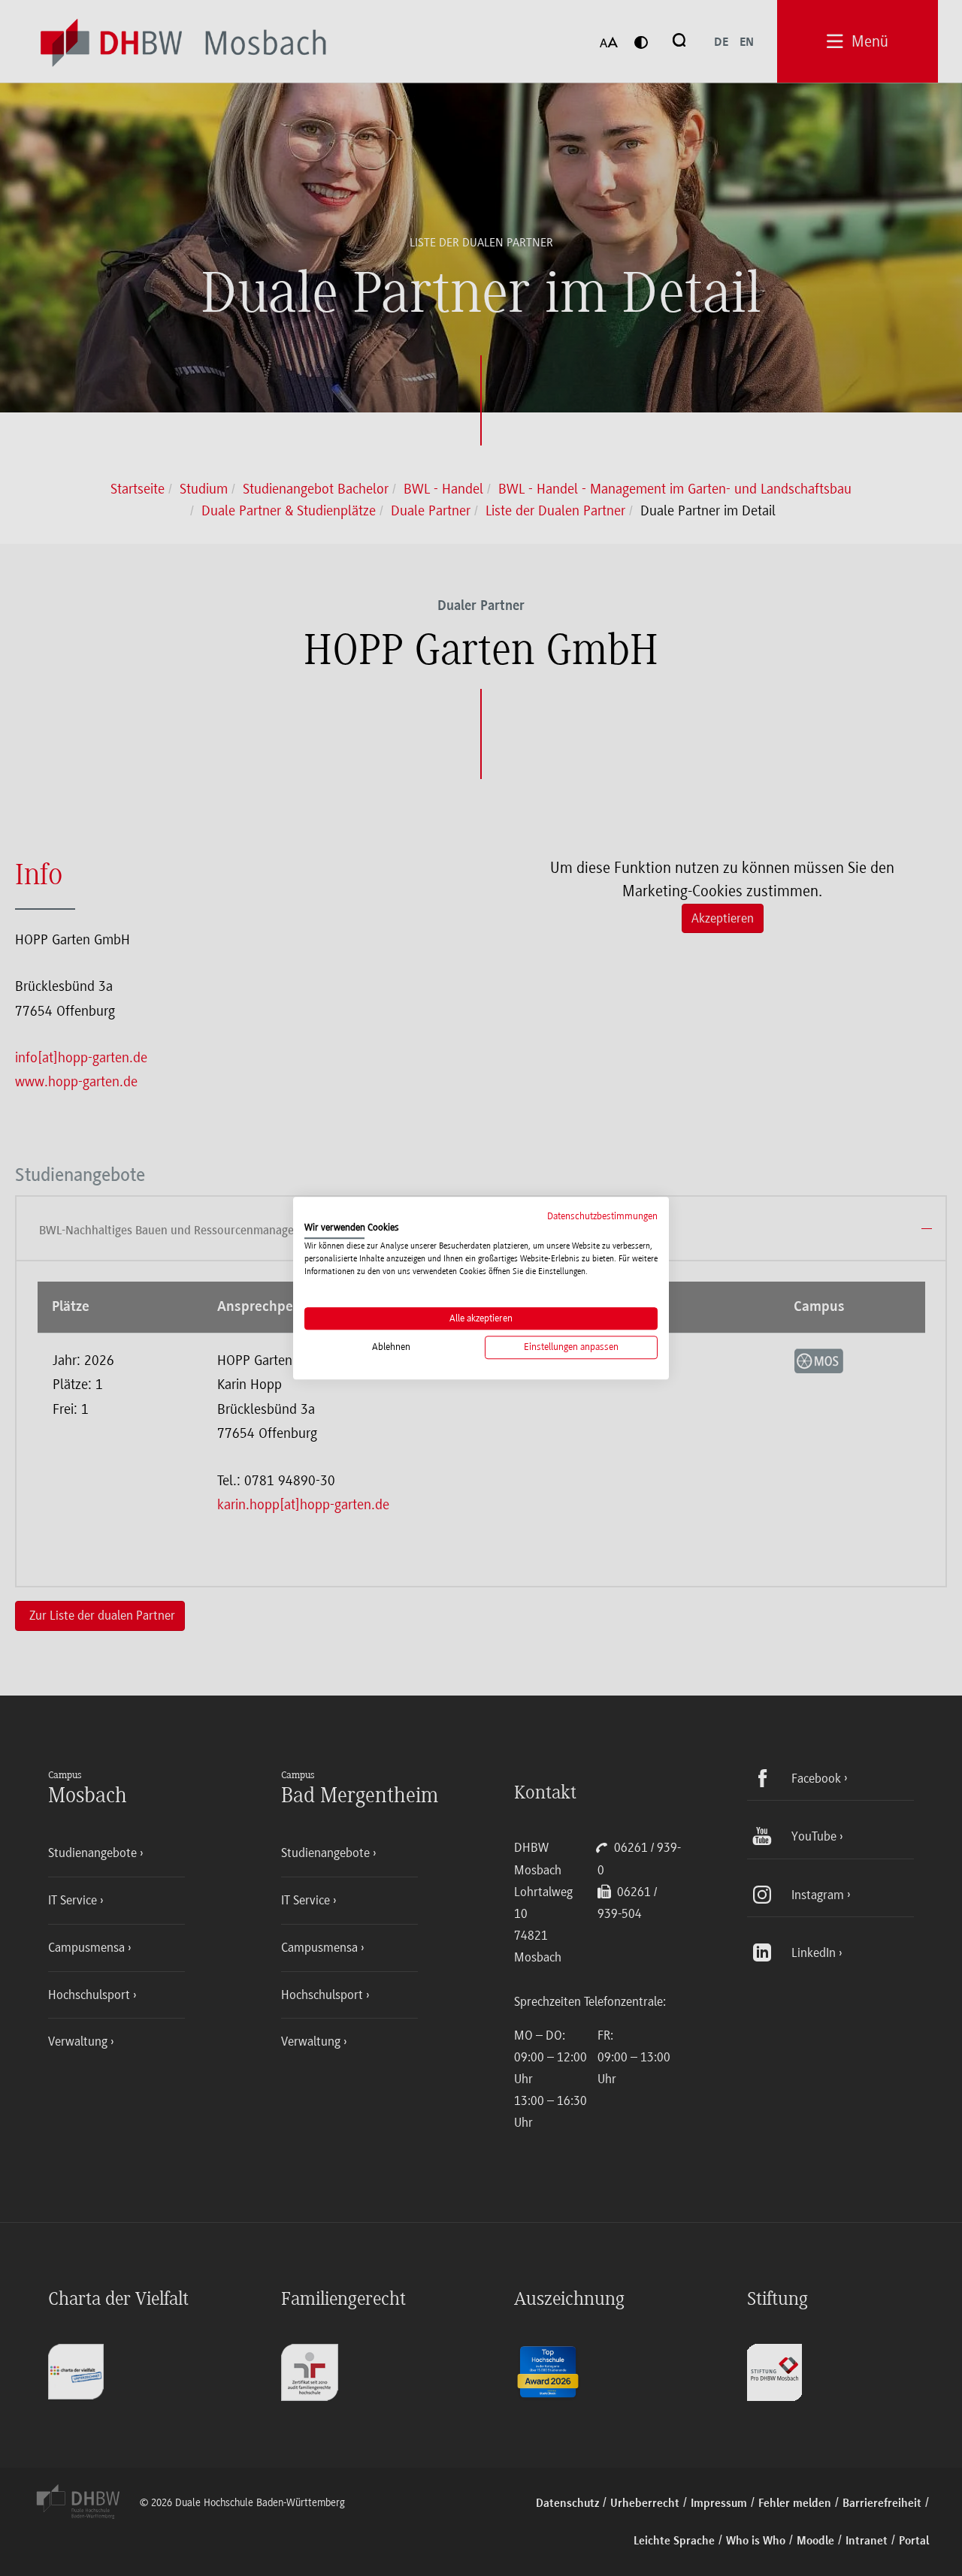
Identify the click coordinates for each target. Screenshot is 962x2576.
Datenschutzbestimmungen (602, 1216)
